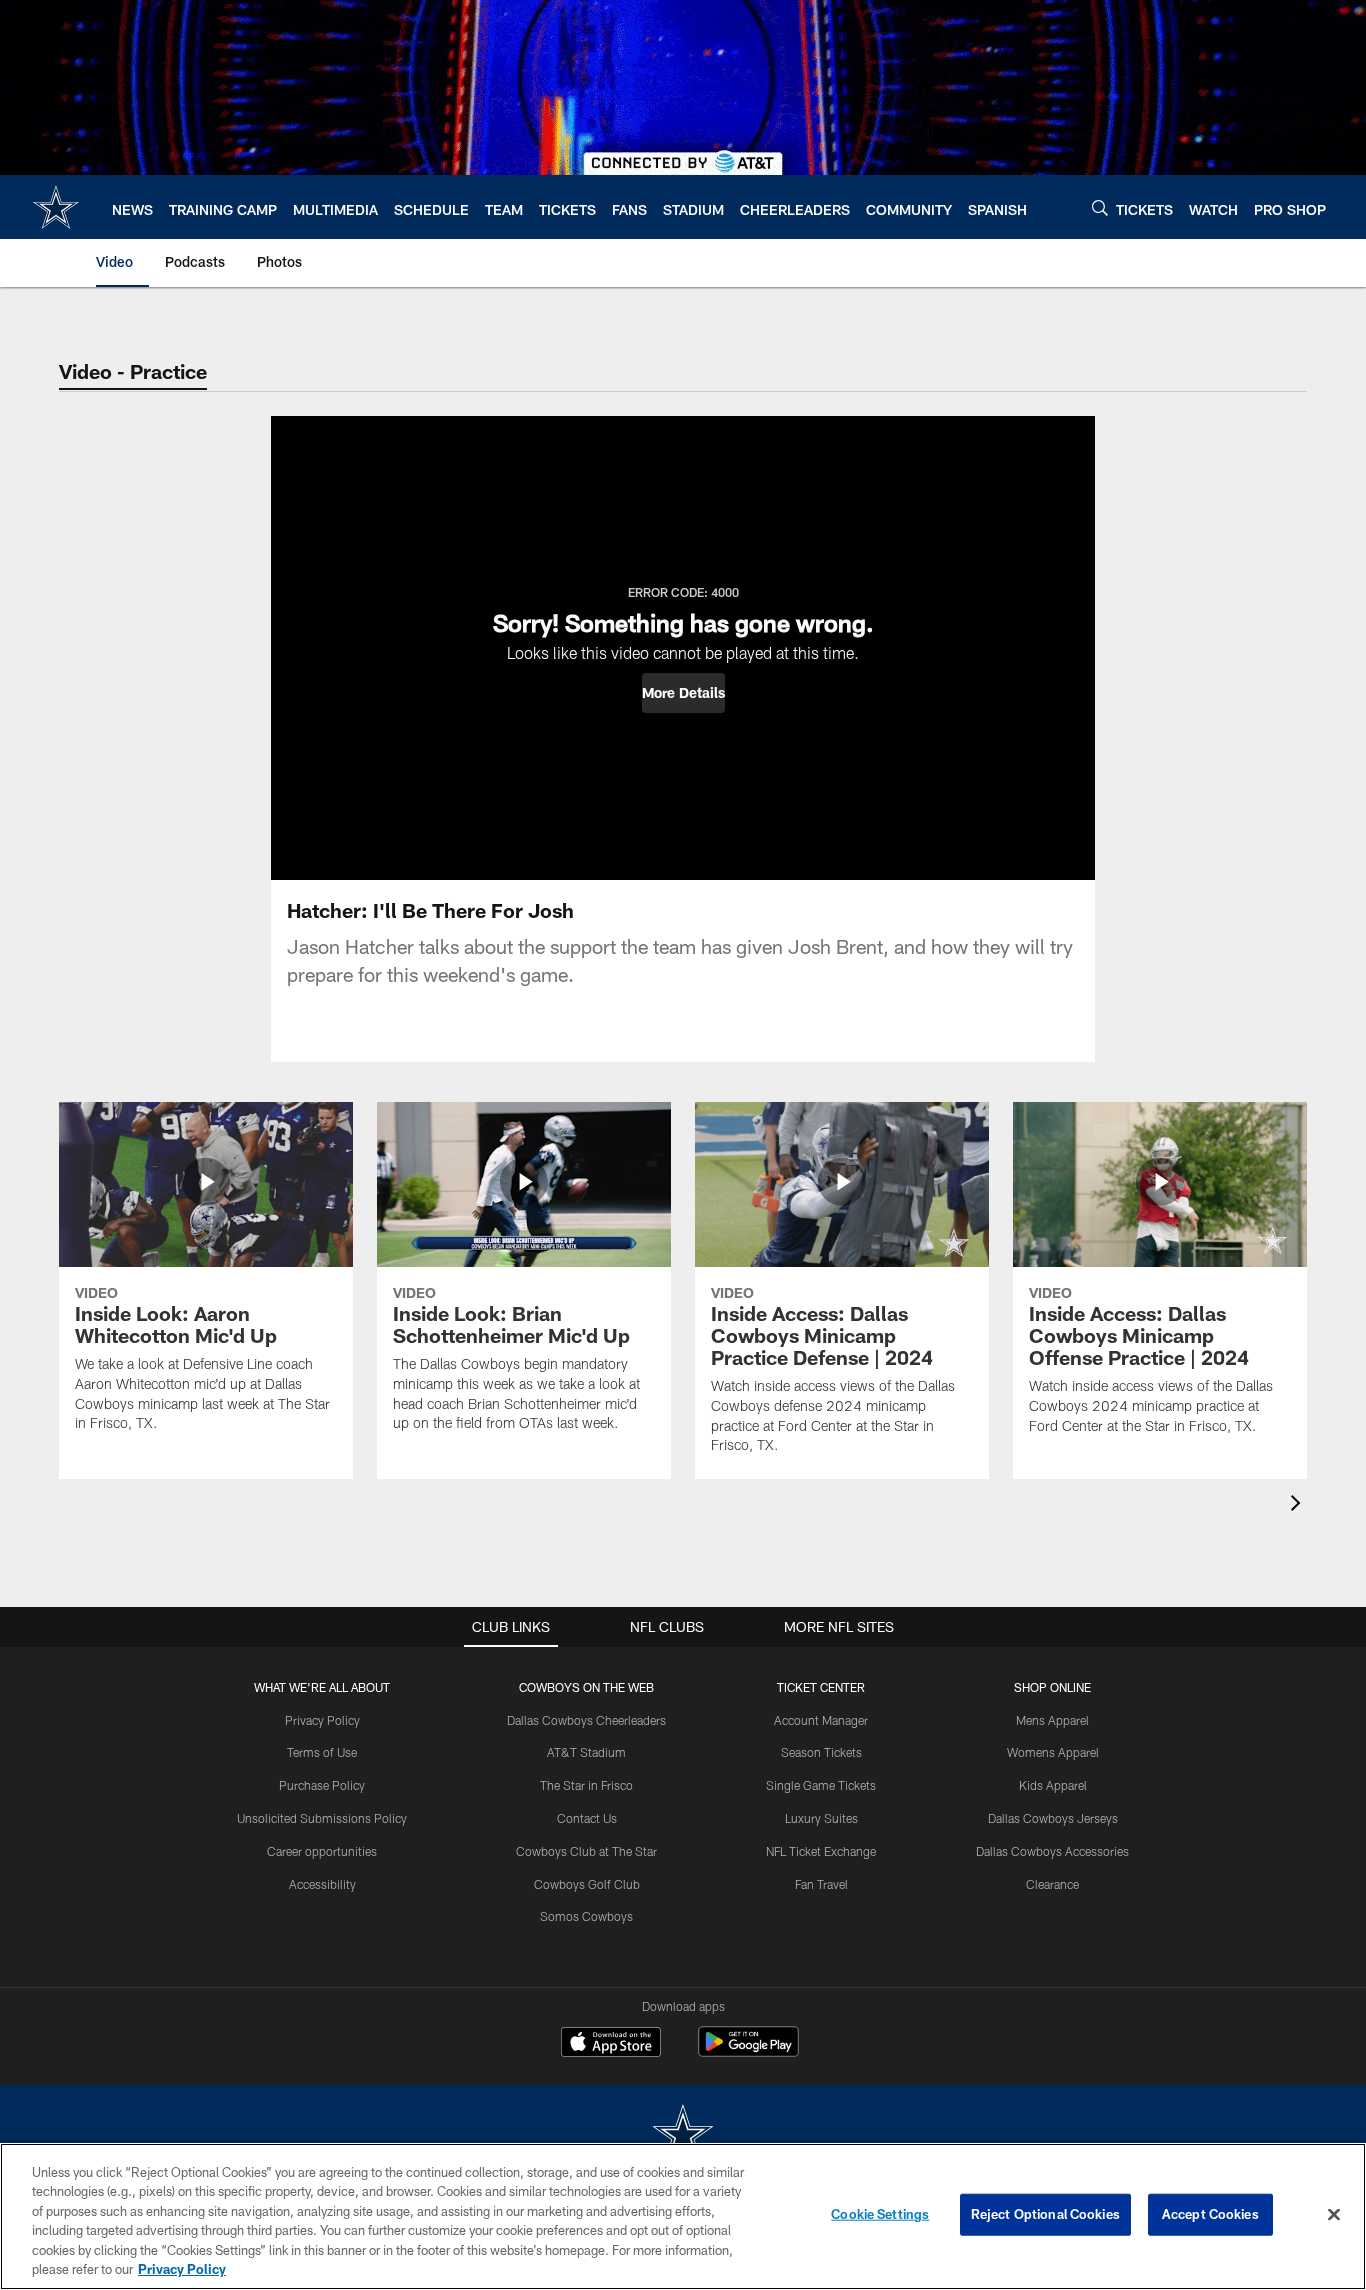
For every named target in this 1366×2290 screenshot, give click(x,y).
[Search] (1100, 207)
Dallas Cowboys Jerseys (1053, 1818)
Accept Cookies (1210, 2214)
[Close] (1334, 2215)
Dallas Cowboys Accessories (1052, 1851)
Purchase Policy (322, 1785)
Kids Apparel (1053, 1785)
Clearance (1052, 1884)
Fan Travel (821, 1884)
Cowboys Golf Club (587, 1884)
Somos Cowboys (586, 1916)
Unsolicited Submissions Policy (322, 1818)
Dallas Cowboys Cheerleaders (586, 1720)
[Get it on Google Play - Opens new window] (748, 2051)
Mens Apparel (1052, 1720)
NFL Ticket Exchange (821, 1851)
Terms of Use (322, 1752)
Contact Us (587, 1818)
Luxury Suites (821, 1818)
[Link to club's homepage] (56, 207)
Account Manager (821, 1720)
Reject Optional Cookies (1045, 2214)
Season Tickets (821, 1752)
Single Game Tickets (821, 1785)
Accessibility (322, 1884)
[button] (683, 693)
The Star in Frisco (586, 1785)
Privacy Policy (322, 1720)
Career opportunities (322, 1851)
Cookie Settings (880, 2214)
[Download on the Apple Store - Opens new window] (611, 2044)
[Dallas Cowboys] (683, 2135)
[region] (683, 2216)
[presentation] (1299, 1505)
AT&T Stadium (586, 1752)
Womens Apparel (1053, 1752)
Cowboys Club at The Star (586, 1851)
